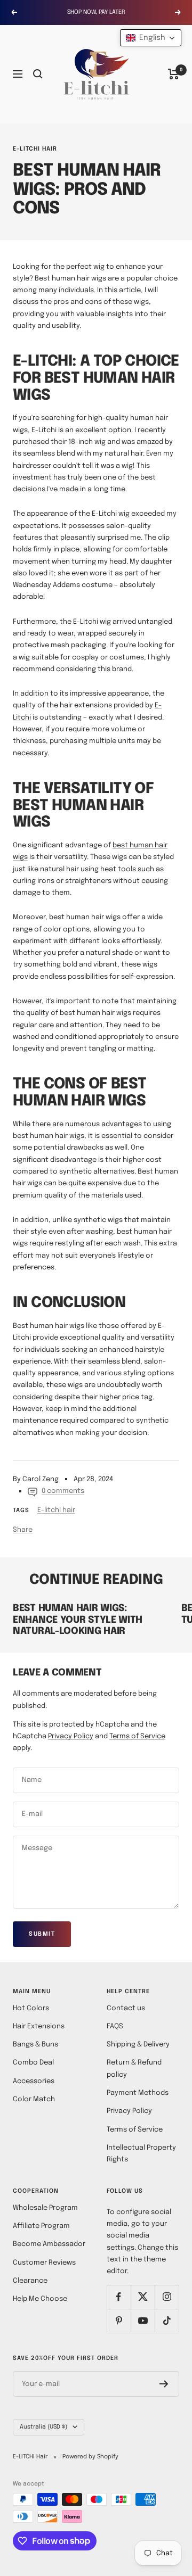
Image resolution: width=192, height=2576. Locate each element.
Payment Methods (138, 2093)
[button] (151, 38)
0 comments (63, 1491)
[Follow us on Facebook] (119, 2297)
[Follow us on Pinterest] (119, 2321)
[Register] (164, 2384)
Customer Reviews (44, 2263)
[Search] (38, 74)
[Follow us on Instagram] (167, 2297)
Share (23, 1530)
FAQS (115, 2026)
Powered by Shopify (90, 2457)
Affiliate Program (41, 2226)
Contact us (126, 2008)
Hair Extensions (39, 2026)
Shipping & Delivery (138, 2045)
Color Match (34, 2099)
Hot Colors (31, 2008)
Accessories (34, 2081)
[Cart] (174, 74)
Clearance (30, 2281)
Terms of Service (137, 1736)
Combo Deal (33, 2063)
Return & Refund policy (134, 2069)
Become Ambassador (49, 2244)
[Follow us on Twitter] (143, 2297)
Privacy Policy (71, 1736)
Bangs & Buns (35, 2045)
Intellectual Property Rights (141, 2154)
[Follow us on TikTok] (167, 2321)
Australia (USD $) (43, 2427)
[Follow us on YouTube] (143, 2321)
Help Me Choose (40, 2299)
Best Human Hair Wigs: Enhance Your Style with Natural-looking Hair (78, 1620)
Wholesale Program (45, 2208)
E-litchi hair (35, 149)
